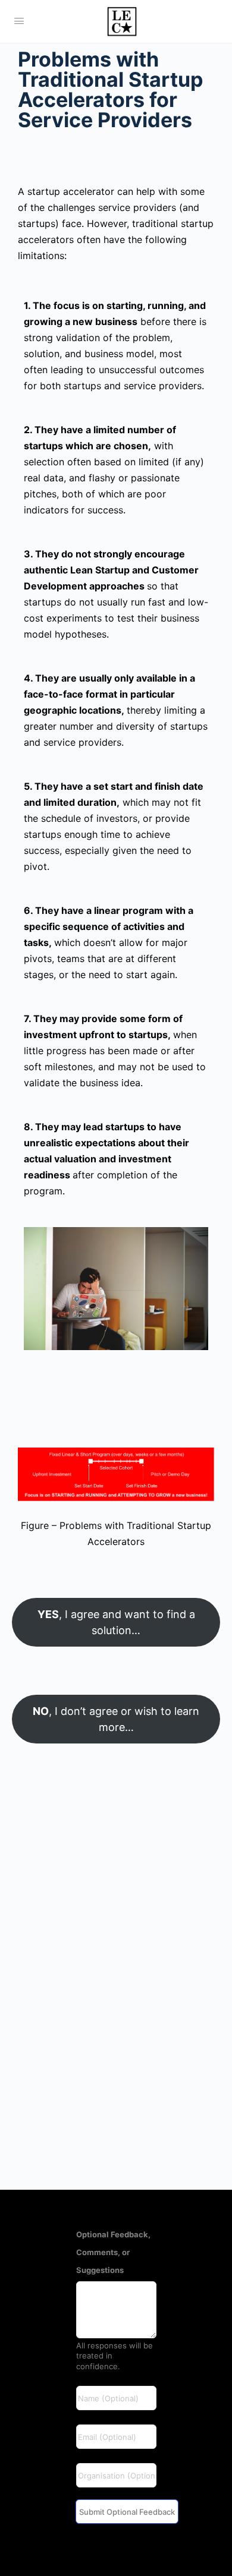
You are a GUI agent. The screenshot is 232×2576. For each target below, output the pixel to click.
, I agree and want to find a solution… (116, 1622)
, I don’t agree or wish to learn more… (116, 1719)
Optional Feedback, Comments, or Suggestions (113, 2252)
